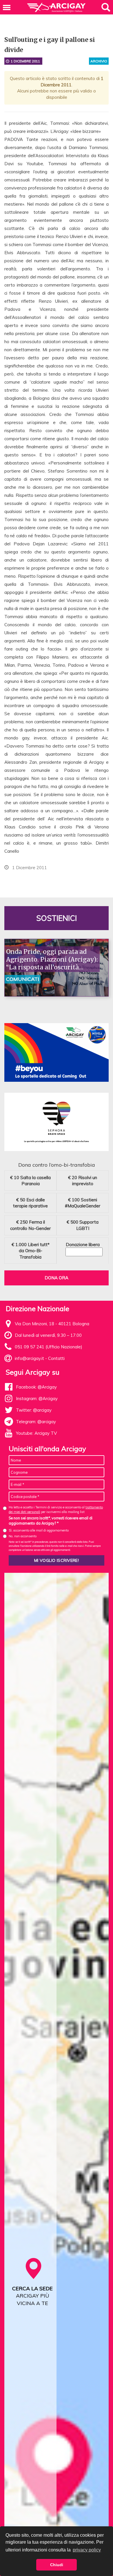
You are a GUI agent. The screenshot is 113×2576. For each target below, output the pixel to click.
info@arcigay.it (29, 1358)
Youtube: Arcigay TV (36, 1433)
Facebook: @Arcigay (36, 1387)
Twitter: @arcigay (34, 1410)
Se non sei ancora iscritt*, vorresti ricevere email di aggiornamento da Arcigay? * (51, 1521)
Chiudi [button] (57, 2565)
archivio (99, 61)
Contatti (56, 1358)
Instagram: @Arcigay (37, 1398)
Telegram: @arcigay (36, 1422)
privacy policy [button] (87, 2550)
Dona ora (57, 1278)
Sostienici (57, 918)
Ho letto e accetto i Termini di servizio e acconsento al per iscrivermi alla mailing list (56, 1509)
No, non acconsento (23, 1536)
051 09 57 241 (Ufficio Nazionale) (49, 1347)
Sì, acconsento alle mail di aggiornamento (39, 1530)
